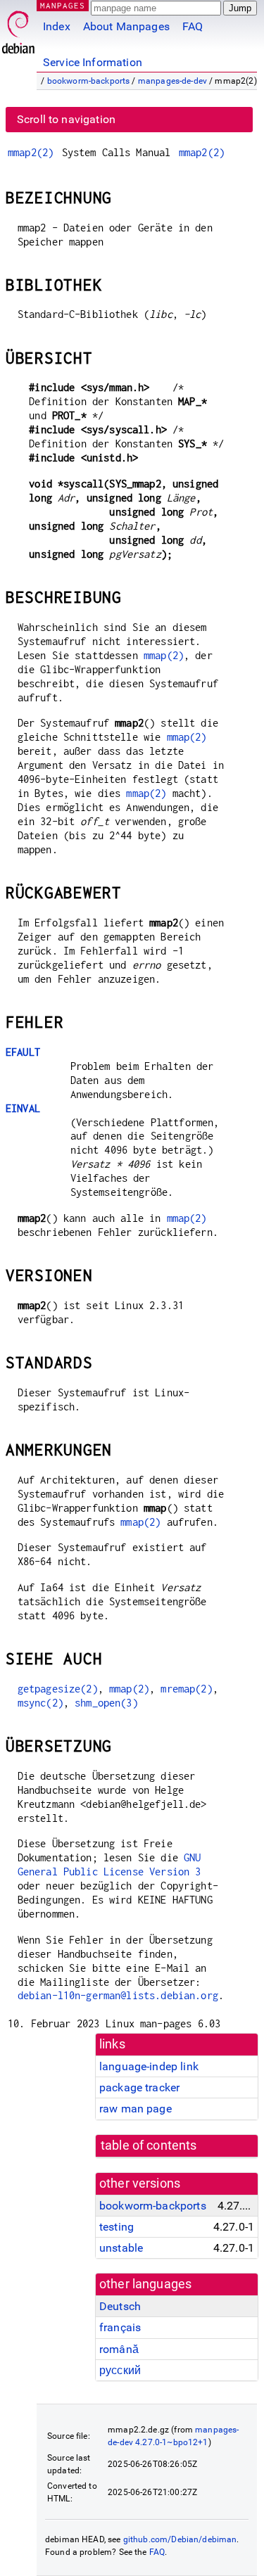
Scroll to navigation (66, 119)
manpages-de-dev (172, 81)
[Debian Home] (18, 28)
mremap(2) (186, 1689)
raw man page (136, 2109)
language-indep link (149, 2066)
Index (57, 26)
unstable (121, 2248)
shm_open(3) (106, 1703)
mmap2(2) (31, 152)
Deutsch (120, 2306)
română (119, 2349)
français (120, 2327)
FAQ (193, 26)
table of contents (149, 2145)
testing (117, 2227)
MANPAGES (63, 5)
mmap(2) (164, 655)
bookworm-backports (89, 81)
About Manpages (126, 26)
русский (120, 2370)
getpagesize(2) (58, 1689)
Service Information (93, 62)
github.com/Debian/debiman (180, 2539)
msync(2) (40, 1703)
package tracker (139, 2087)
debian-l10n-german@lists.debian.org (118, 1995)
